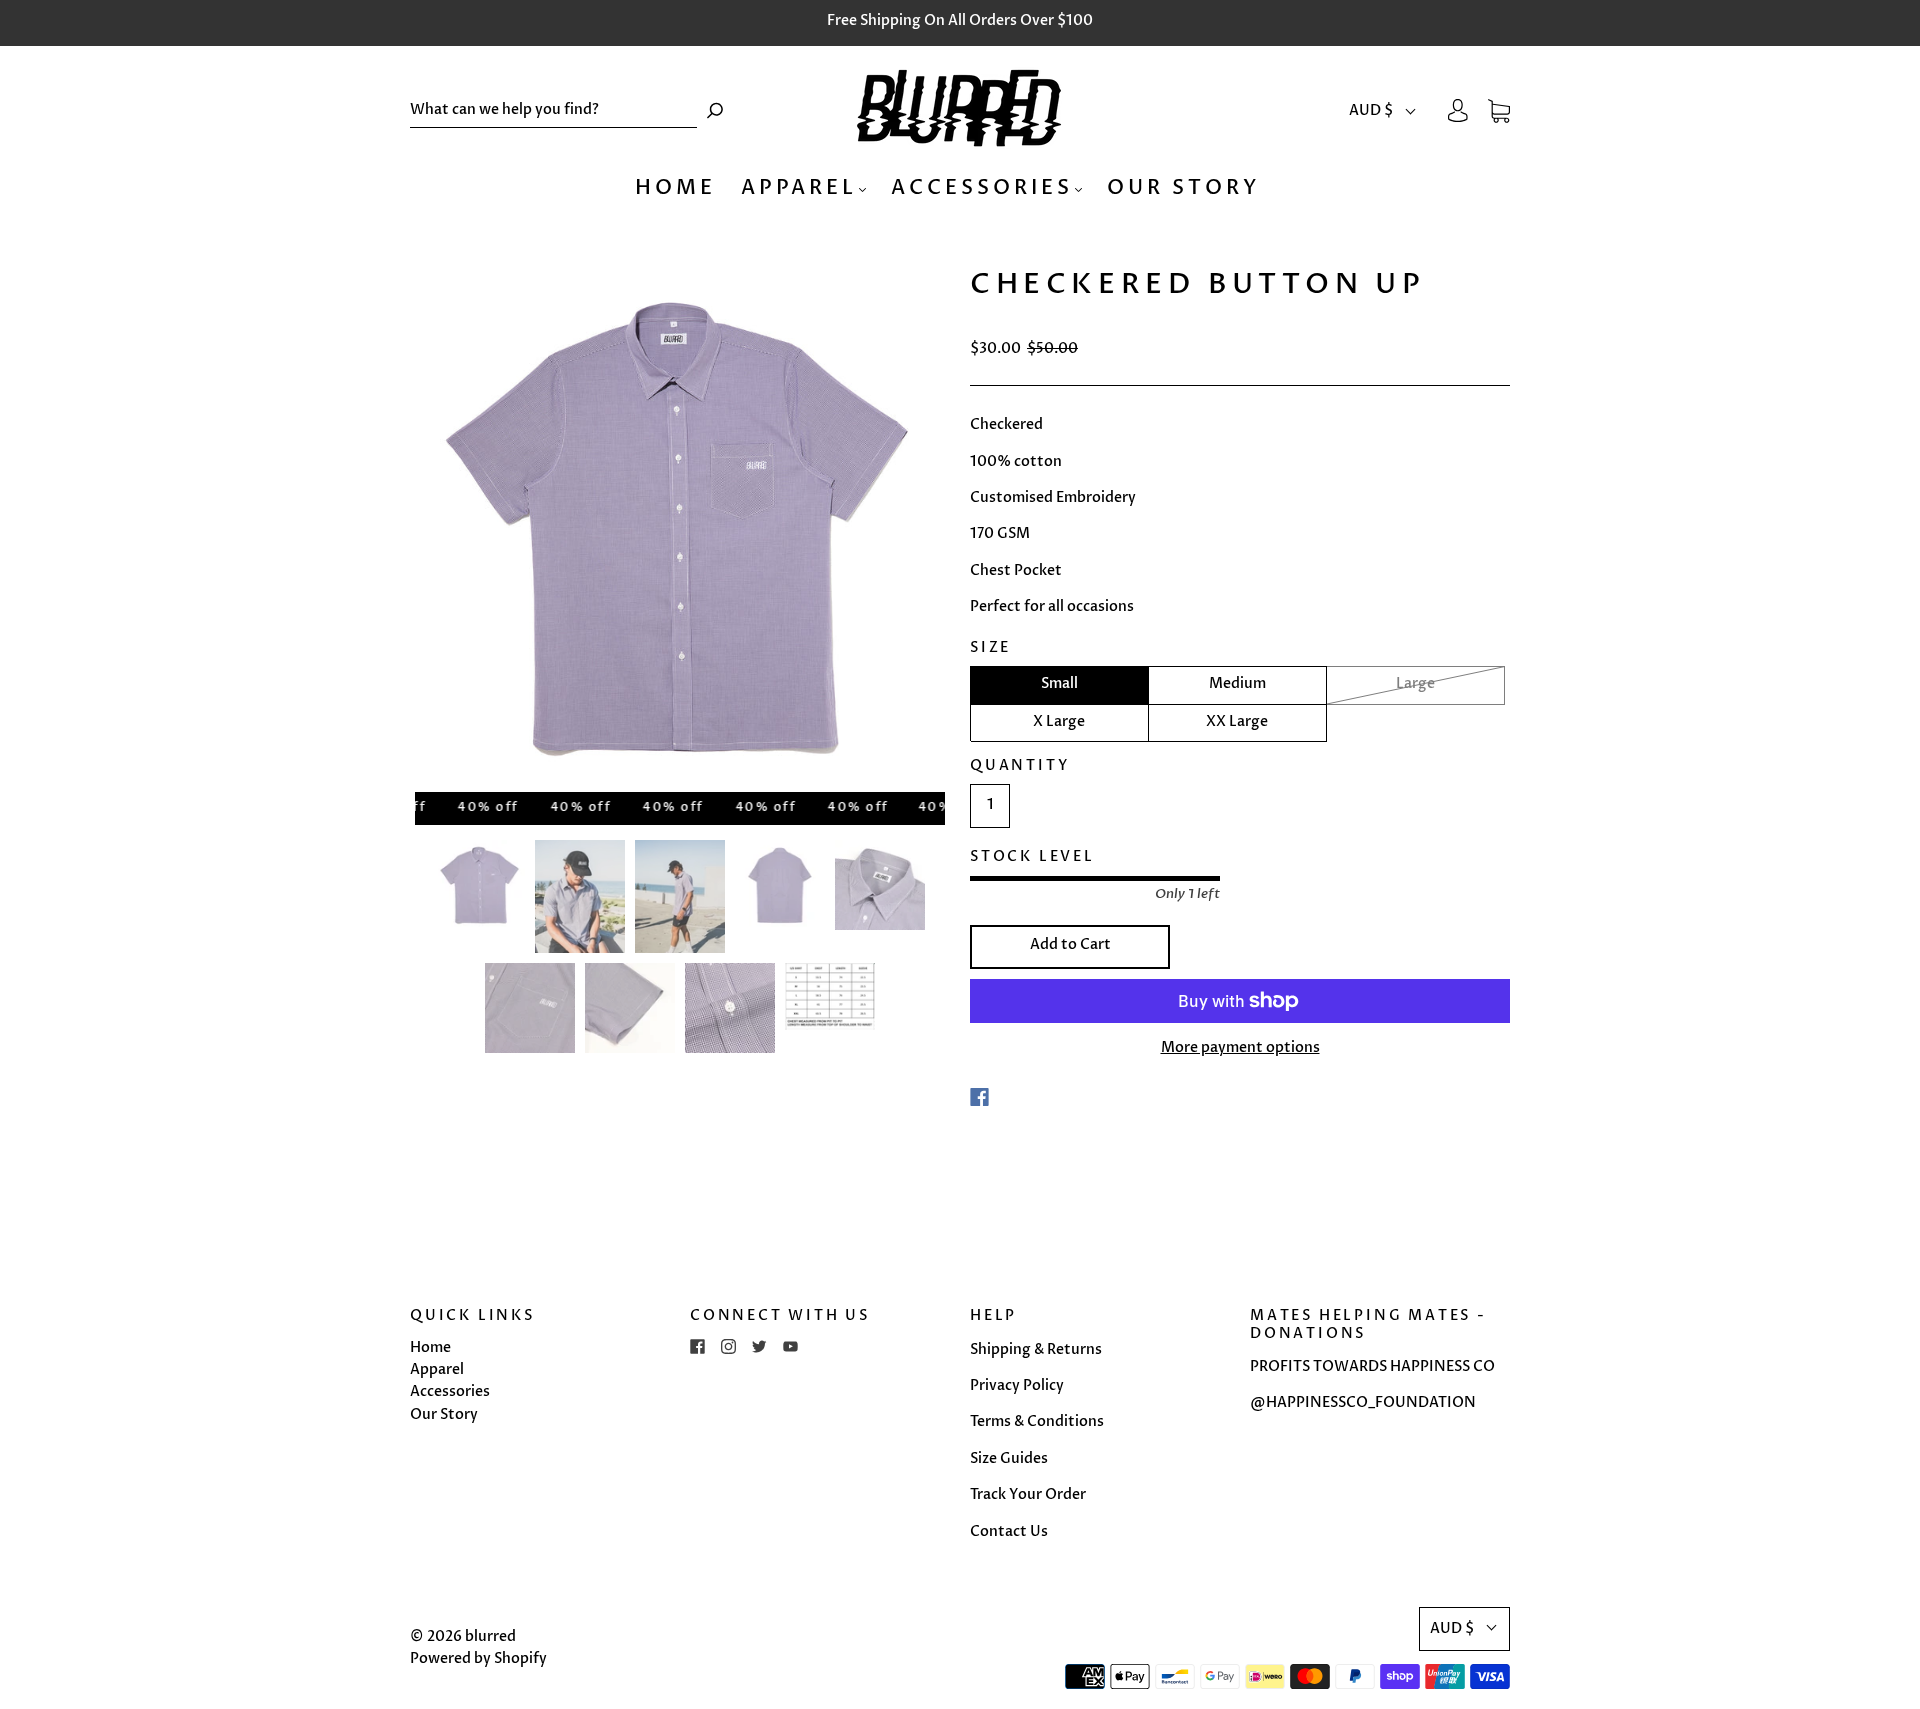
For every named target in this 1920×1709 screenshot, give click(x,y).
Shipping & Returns (1036, 1349)
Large (1415, 683)
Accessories (982, 187)
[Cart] (1499, 110)
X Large (1059, 721)
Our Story (1183, 187)
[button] (1383, 111)
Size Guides (1009, 1458)
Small (1059, 683)
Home (675, 187)
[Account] (1458, 110)
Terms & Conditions (1037, 1421)
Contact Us (1009, 1531)
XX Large (1237, 721)
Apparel (799, 187)
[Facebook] (979, 1097)
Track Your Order (1028, 1494)
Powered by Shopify (478, 1658)
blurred (490, 1636)
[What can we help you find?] (553, 110)
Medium (1237, 683)
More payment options (1240, 1047)
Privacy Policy (1017, 1385)
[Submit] (715, 110)
